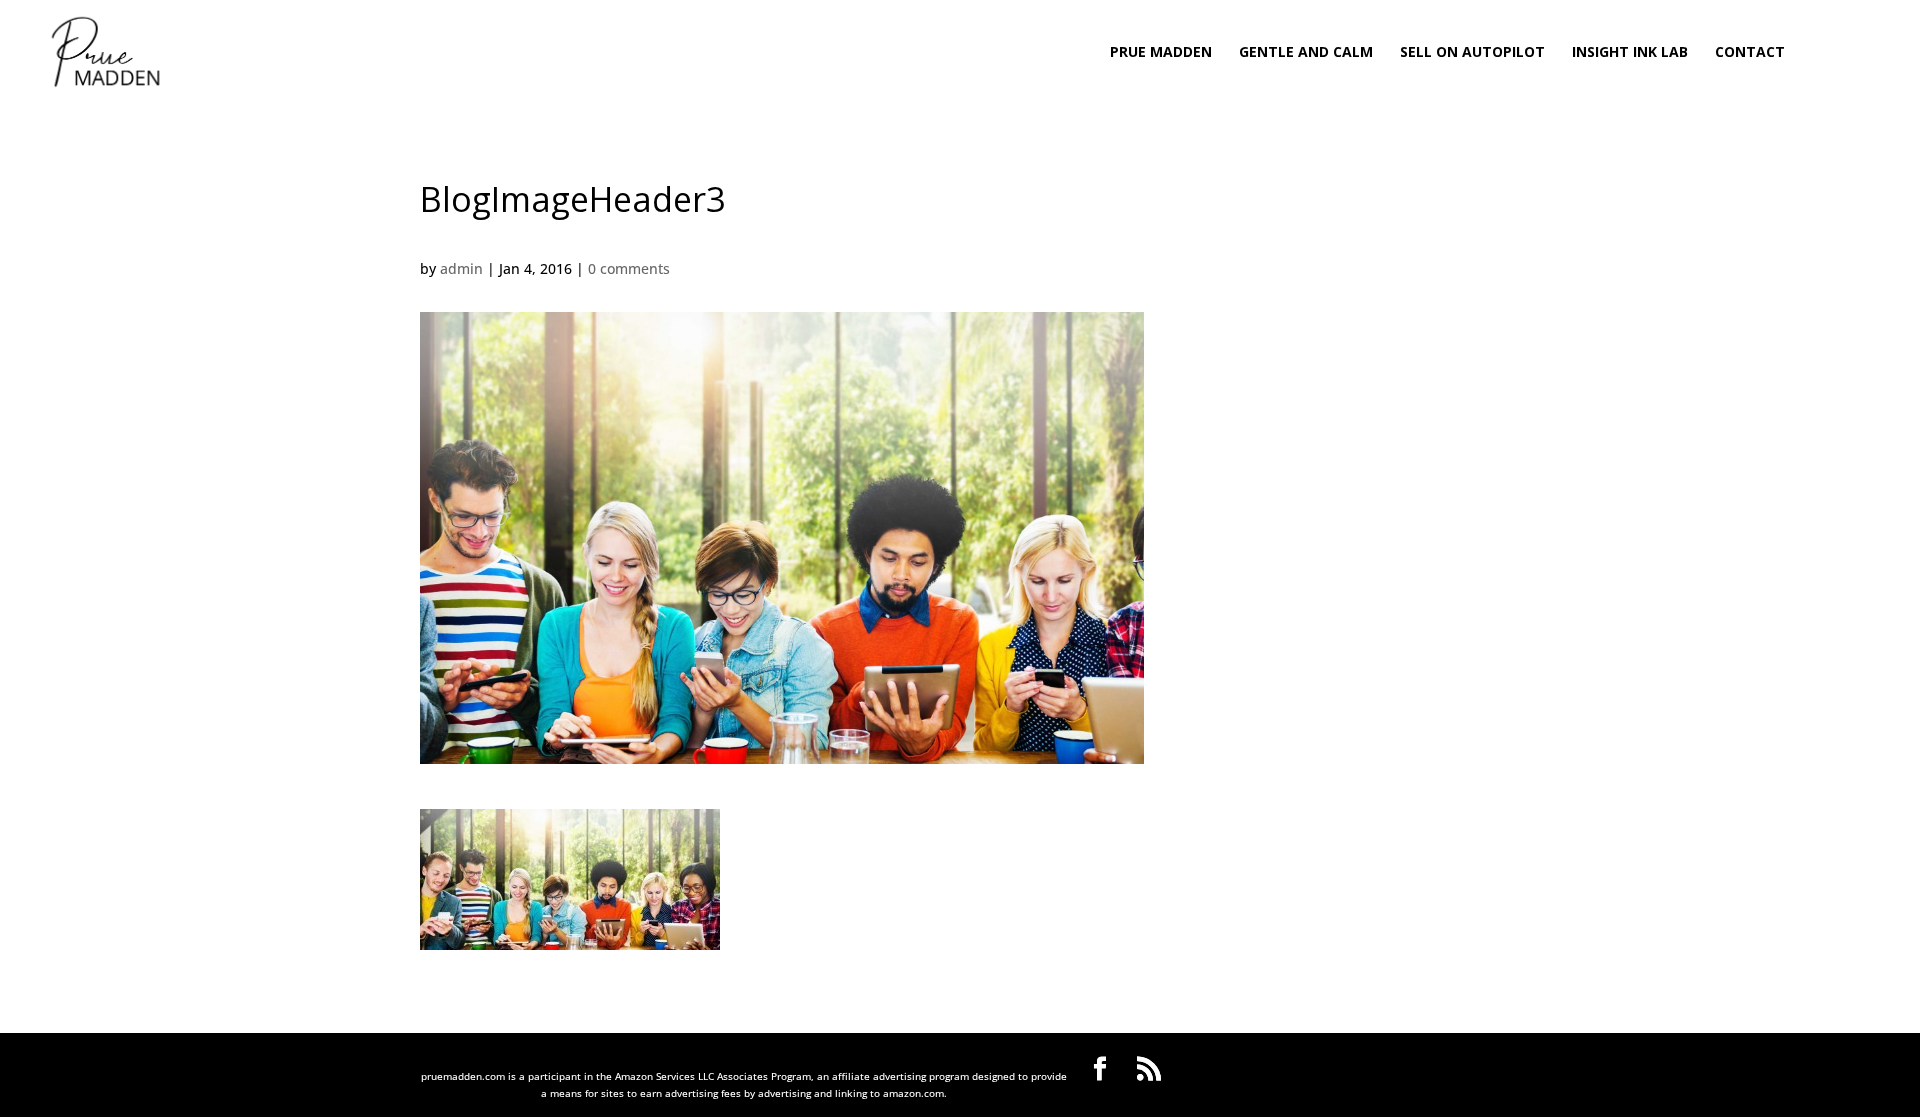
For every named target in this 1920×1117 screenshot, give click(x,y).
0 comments (629, 268)
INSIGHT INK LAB (1630, 53)
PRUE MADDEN (1161, 53)
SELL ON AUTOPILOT (1472, 53)
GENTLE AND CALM (1306, 53)
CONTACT (1750, 53)
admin (461, 268)
